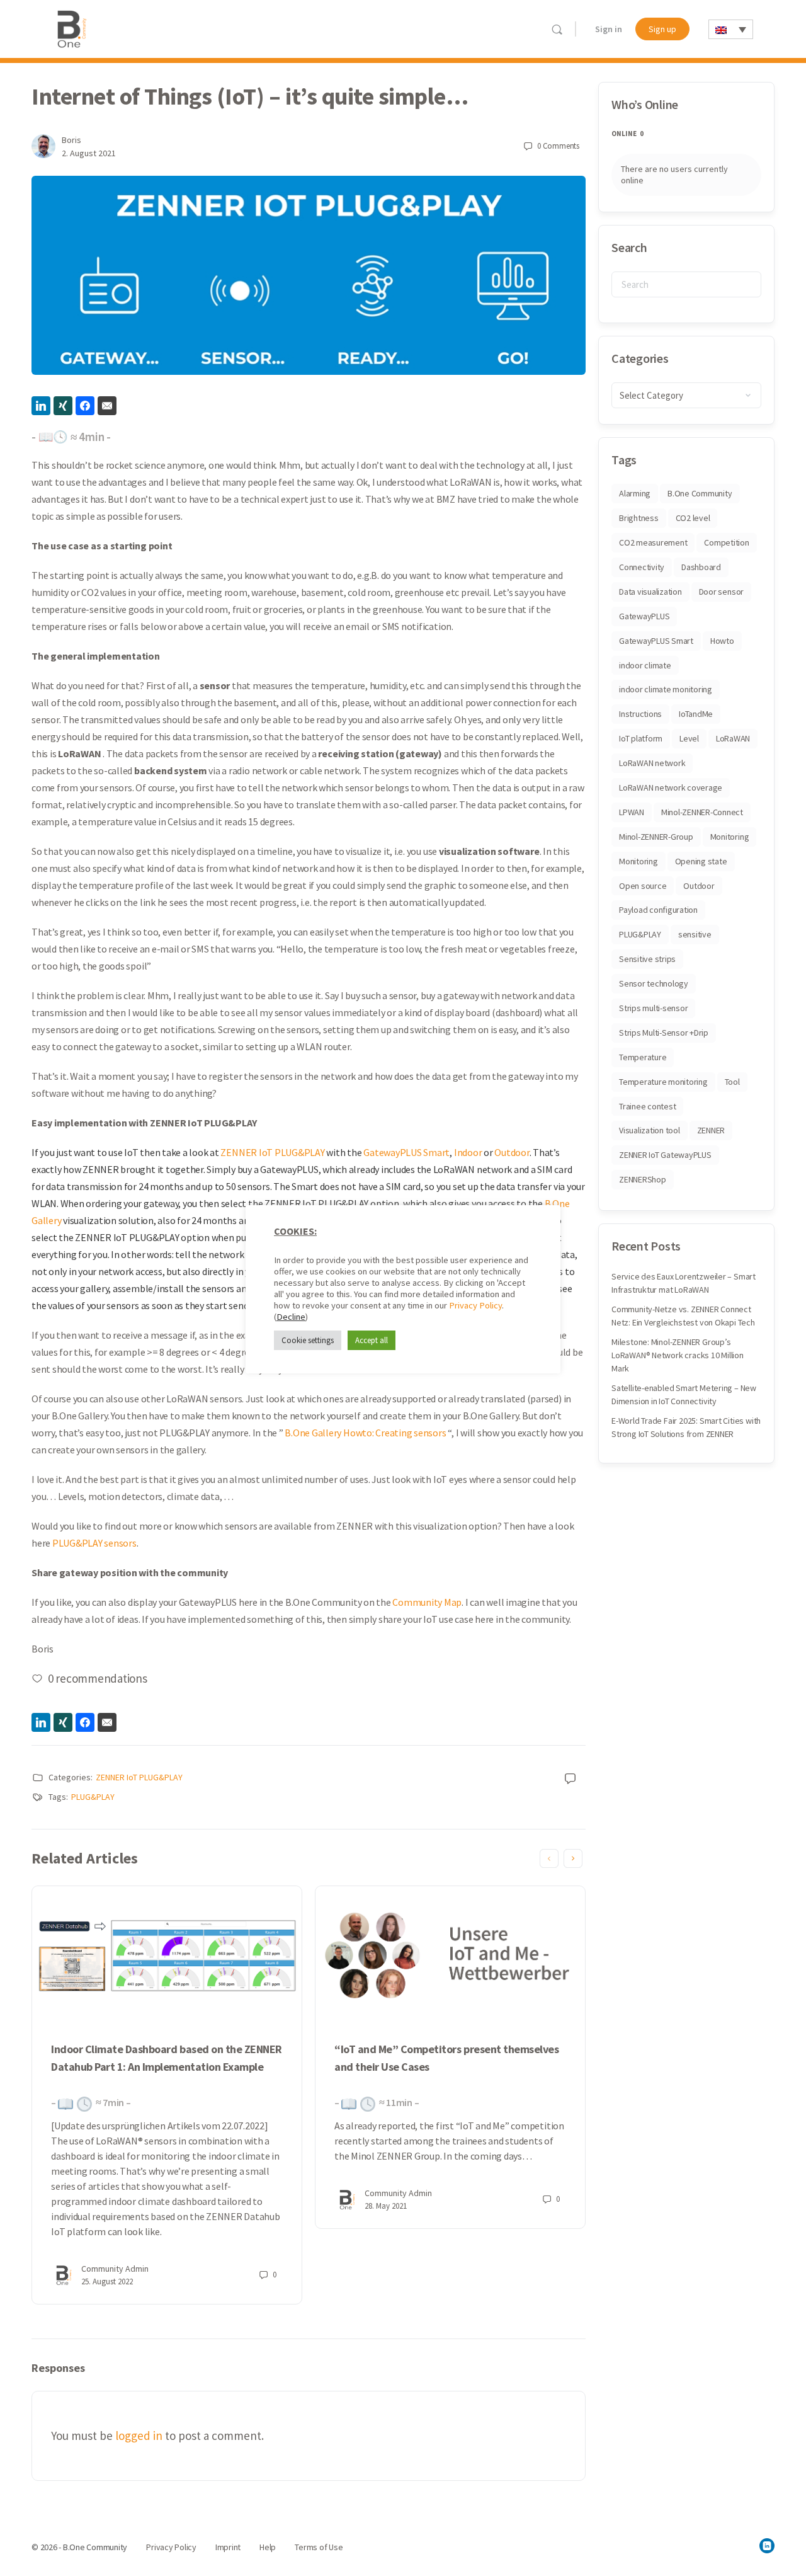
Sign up (662, 29)
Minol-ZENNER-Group (656, 837)
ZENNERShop (643, 1179)
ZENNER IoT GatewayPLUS (665, 1155)
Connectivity (642, 567)
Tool (732, 1082)
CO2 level (693, 518)
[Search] (557, 29)
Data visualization (650, 592)
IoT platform (641, 738)
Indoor (468, 1152)
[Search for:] (686, 284)
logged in (139, 2436)
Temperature (643, 1057)
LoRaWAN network (652, 763)
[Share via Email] (107, 406)
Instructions (640, 714)
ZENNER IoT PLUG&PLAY (272, 1152)
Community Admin (115, 2269)
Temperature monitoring (663, 1082)
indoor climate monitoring (666, 689)
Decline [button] (291, 1317)
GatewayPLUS (644, 616)
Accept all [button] (372, 1340)
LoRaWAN (733, 738)
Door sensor (721, 592)
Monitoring (730, 837)
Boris (71, 140)
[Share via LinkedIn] (41, 406)
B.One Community (700, 493)
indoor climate (645, 665)
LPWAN (632, 812)
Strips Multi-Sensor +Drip (664, 1033)
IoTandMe (696, 714)
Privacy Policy (475, 1305)
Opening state (701, 861)
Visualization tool (650, 1130)
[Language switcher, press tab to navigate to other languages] (731, 29)
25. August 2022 (107, 2281)
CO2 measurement (653, 542)
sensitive (695, 934)
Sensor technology (654, 983)
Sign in (609, 29)
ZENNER (711, 1130)
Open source (643, 886)
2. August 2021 (89, 153)
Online (627, 134)
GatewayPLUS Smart (406, 1152)
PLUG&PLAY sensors (94, 1543)
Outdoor (512, 1152)
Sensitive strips (647, 959)
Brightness (639, 518)
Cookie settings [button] (308, 1340)
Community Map (427, 1602)
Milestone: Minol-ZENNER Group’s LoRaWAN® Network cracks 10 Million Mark (678, 1355)
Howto (722, 641)
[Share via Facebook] (85, 406)
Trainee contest (647, 1106)
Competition (726, 542)
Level (689, 738)
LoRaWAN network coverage (671, 787)
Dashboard (701, 567)
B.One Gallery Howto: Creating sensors (365, 1433)
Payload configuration (658, 910)
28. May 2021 (386, 2206)
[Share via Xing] (63, 406)
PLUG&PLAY (93, 1797)
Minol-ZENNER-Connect (702, 812)
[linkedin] (767, 2546)
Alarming (635, 493)
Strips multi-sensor (653, 1008)
